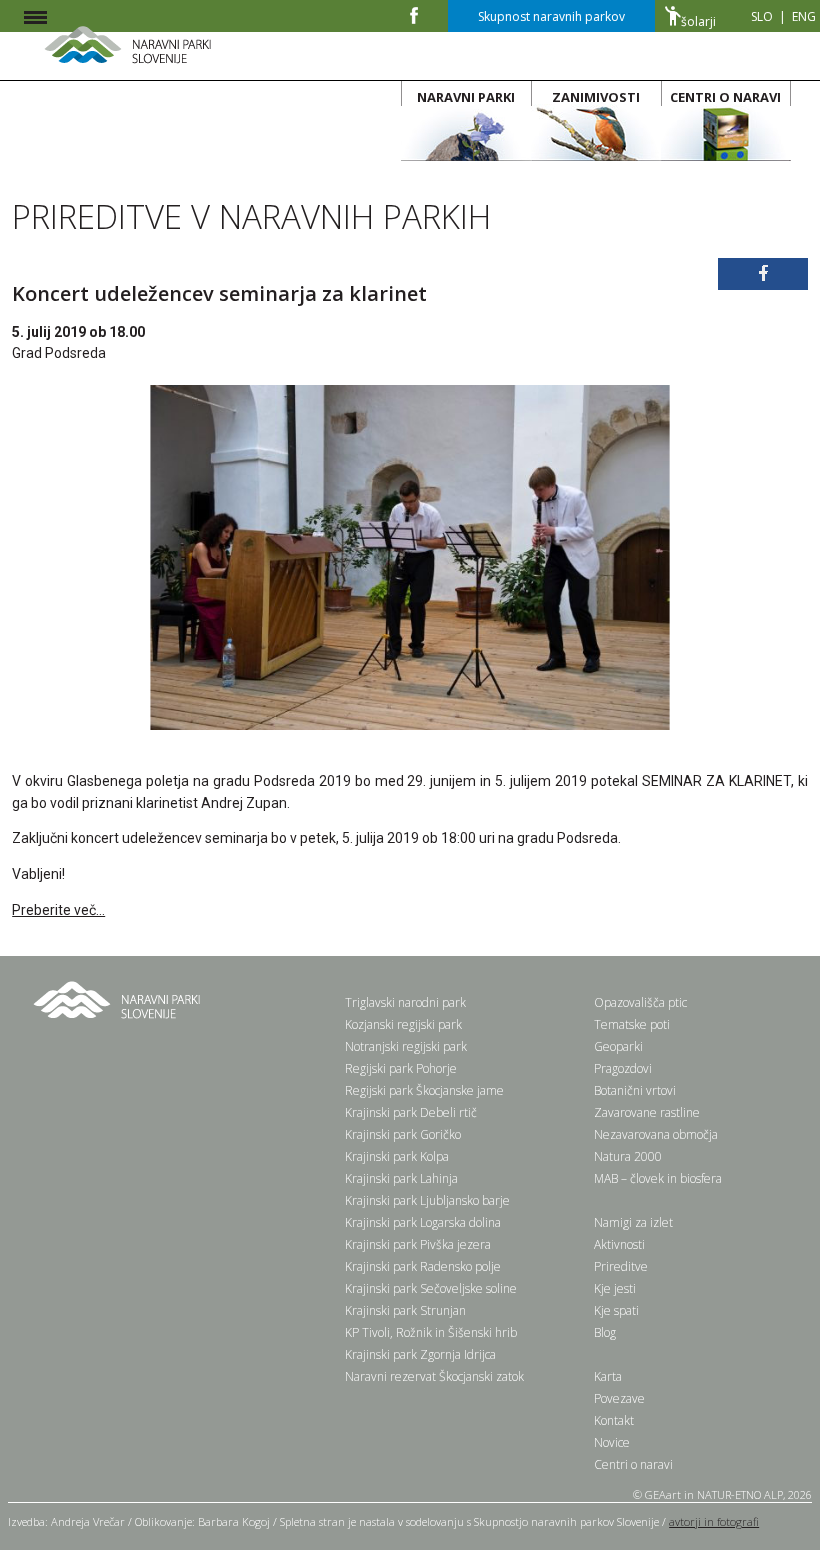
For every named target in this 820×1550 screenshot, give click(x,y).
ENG (804, 16)
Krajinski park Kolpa (397, 1156)
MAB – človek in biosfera (658, 1178)
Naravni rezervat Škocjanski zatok (434, 1376)
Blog (605, 1332)
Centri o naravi (633, 1464)
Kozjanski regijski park (403, 1024)
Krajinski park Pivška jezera (418, 1244)
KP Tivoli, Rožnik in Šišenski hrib (431, 1332)
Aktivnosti (619, 1244)
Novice (612, 1442)
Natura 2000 (628, 1156)
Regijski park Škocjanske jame (424, 1090)
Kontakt (614, 1420)
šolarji (698, 21)
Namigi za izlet (633, 1222)
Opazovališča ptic (640, 1002)
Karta (608, 1376)
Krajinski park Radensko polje (423, 1266)
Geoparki (618, 1046)
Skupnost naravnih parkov (551, 16)
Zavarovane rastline (647, 1112)
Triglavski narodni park (405, 1002)
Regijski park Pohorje (401, 1068)
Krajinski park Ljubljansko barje (427, 1200)
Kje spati (616, 1310)
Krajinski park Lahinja (401, 1178)
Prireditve (621, 1266)
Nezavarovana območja (656, 1134)
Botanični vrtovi (635, 1090)
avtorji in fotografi (714, 1521)
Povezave (619, 1398)
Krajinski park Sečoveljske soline (431, 1288)
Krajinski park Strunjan (405, 1310)
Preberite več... (58, 910)
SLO (762, 16)
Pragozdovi (623, 1068)
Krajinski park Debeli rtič (411, 1112)
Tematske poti (632, 1024)
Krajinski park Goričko (403, 1134)
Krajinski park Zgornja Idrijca (420, 1354)
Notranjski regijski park (406, 1046)
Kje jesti (615, 1288)
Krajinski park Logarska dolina (423, 1222)
